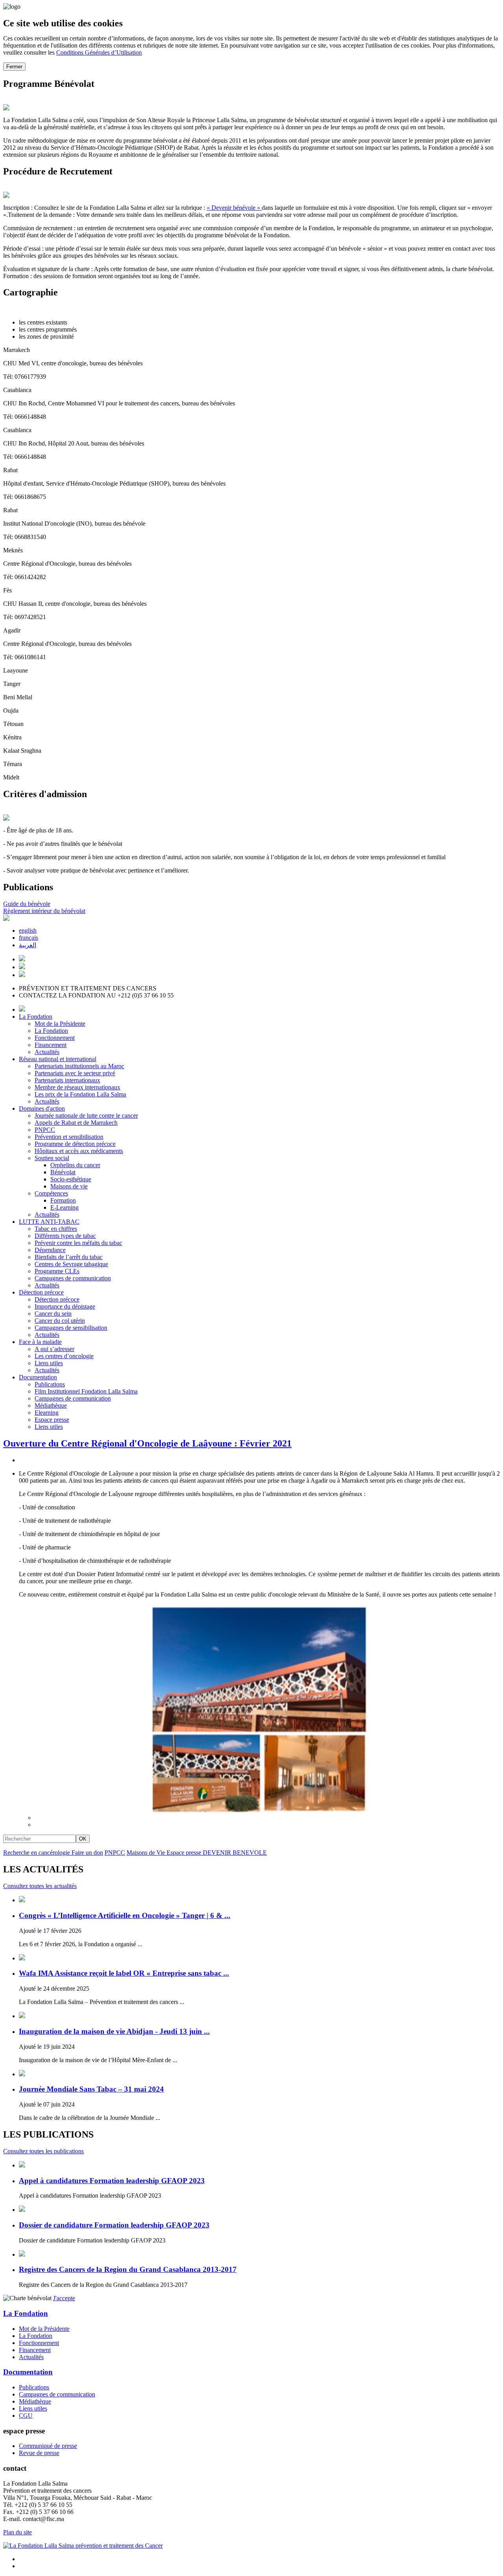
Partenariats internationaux (67, 1080)
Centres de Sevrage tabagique (71, 1264)
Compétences (51, 1193)
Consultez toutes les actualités (40, 1886)
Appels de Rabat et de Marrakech (76, 1123)
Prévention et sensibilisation (69, 1137)
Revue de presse (39, 2453)
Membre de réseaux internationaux (77, 1087)
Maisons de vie (69, 1186)
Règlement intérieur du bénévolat (44, 911)
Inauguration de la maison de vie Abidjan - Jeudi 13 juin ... (114, 2031)
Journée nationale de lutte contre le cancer (86, 1116)
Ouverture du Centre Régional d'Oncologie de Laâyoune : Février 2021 (147, 1443)
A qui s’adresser (54, 1349)
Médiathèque (51, 1405)
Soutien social (52, 1158)
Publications (50, 1384)
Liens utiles (49, 1363)
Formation (63, 1200)
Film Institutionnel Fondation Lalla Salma (86, 1391)
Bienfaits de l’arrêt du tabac (69, 1257)
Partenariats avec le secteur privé (75, 1073)
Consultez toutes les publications (43, 2151)
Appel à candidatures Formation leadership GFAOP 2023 (112, 2181)
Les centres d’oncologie (64, 1356)
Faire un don (87, 1853)
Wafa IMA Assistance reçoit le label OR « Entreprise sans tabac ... (124, 1973)
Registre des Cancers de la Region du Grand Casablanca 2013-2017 (128, 2269)
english (28, 930)
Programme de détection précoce (75, 1144)
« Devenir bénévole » (234, 208)
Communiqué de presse (48, 2446)
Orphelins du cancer (75, 1165)
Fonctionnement (55, 1038)
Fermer (14, 67)
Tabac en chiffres (56, 1229)
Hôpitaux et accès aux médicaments (79, 1151)
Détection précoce (41, 1292)
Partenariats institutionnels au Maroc (79, 1066)
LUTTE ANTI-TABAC (49, 1222)
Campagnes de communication (73, 1278)
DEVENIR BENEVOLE (235, 1853)
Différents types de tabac (65, 1236)
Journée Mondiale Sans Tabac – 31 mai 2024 (91, 2089)
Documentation (38, 1377)
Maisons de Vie (147, 1853)
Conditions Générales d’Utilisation (99, 52)
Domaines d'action (42, 1108)
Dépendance (50, 1250)
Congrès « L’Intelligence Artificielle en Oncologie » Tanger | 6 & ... (125, 1915)
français (28, 938)
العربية (28, 945)
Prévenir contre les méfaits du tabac (78, 1243)
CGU (26, 2416)
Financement (50, 1045)
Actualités (47, 1052)
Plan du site (17, 2532)
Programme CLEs (57, 1271)
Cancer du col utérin (60, 1321)
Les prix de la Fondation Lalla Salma (80, 1094)
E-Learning (64, 1207)
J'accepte (64, 2298)
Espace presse (52, 1420)
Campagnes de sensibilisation (71, 1328)
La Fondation (36, 1017)
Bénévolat (63, 1172)
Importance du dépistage (65, 1306)
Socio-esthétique (71, 1179)
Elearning (47, 1413)
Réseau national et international (58, 1059)
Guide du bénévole (27, 904)
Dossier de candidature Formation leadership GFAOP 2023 (114, 2225)
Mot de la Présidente (60, 1024)
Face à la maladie (40, 1342)
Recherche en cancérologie (37, 1853)
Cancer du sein (53, 1314)
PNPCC (45, 1130)
